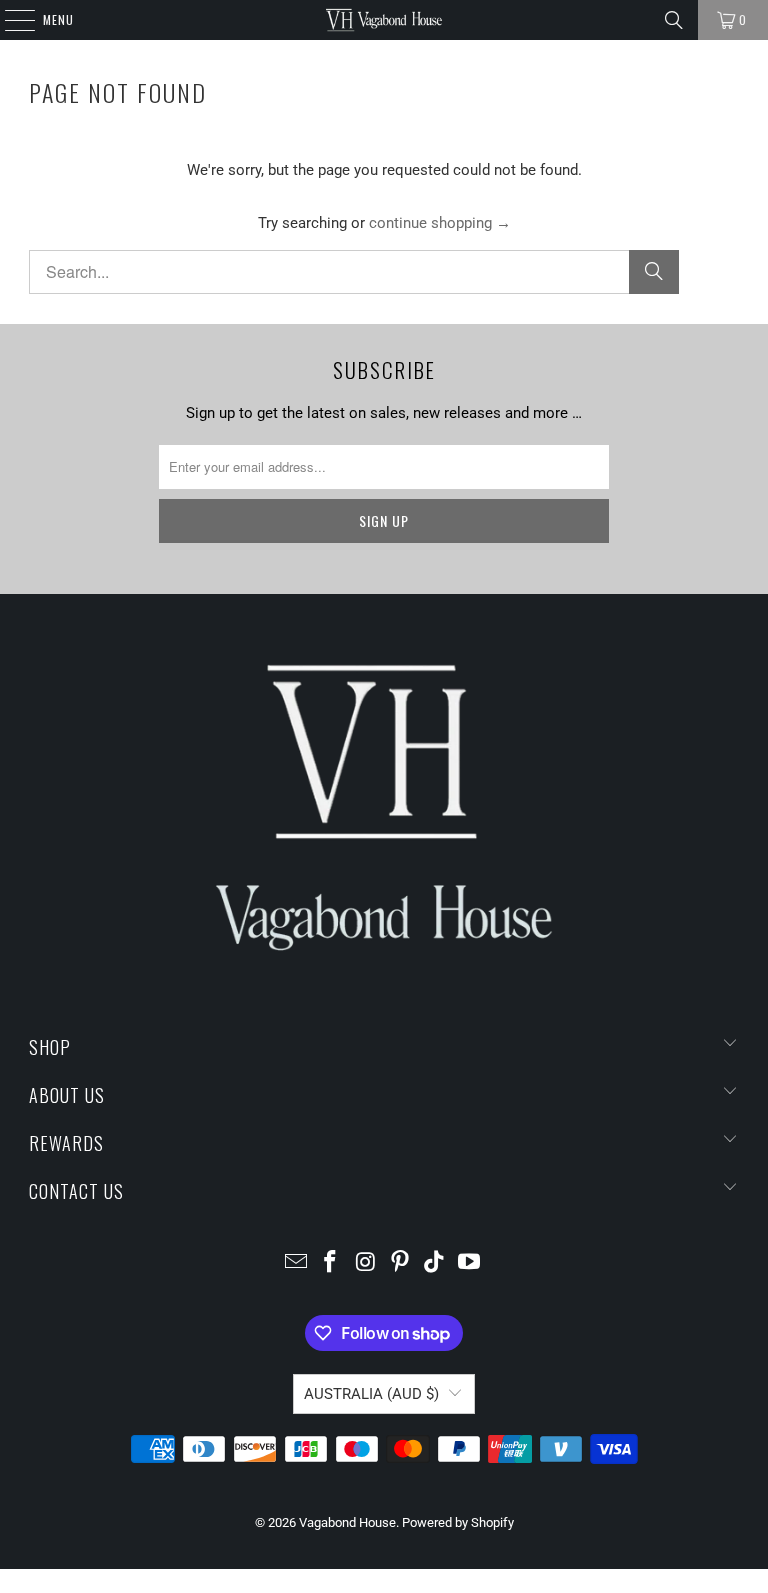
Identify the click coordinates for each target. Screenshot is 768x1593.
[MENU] (9, 20)
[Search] (674, 20)
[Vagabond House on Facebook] (331, 1263)
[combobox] (354, 272)
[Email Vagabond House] (296, 1263)
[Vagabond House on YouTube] (470, 1263)
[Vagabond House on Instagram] (366, 1263)
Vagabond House (347, 1522)
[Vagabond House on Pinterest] (401, 1263)
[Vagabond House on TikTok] (435, 1263)
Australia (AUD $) (371, 1394)
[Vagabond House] (384, 20)
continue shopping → (440, 223)
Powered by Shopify (458, 1522)
